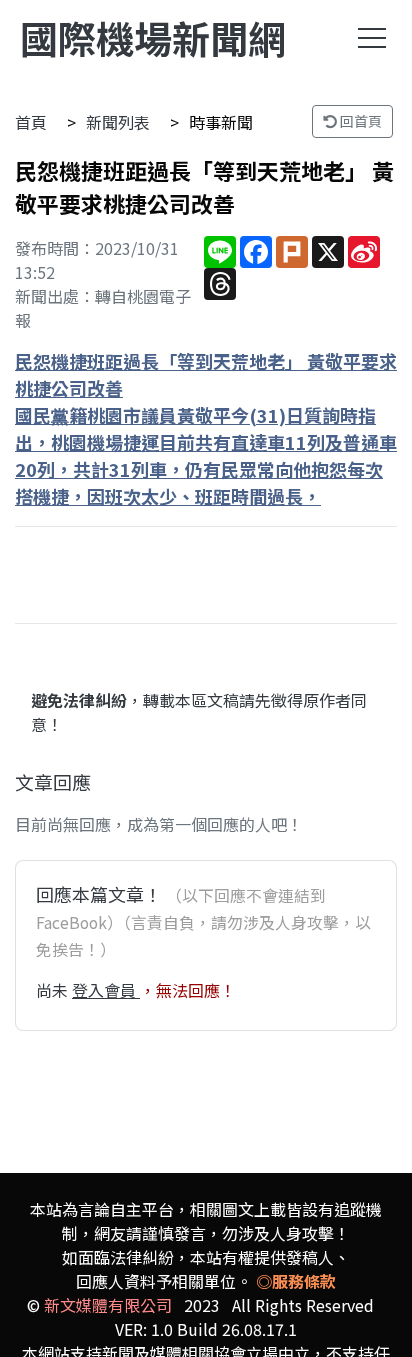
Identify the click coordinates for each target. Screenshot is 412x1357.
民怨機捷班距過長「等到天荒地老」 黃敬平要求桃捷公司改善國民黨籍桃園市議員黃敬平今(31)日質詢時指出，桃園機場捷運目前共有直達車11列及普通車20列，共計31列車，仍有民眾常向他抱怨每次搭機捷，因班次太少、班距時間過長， (206, 428)
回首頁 (359, 121)
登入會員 (106, 990)
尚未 (54, 990)
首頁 (31, 122)
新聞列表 (118, 122)
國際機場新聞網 (153, 37)
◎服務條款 (296, 1281)
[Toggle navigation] (372, 38)
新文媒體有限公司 (108, 1305)
